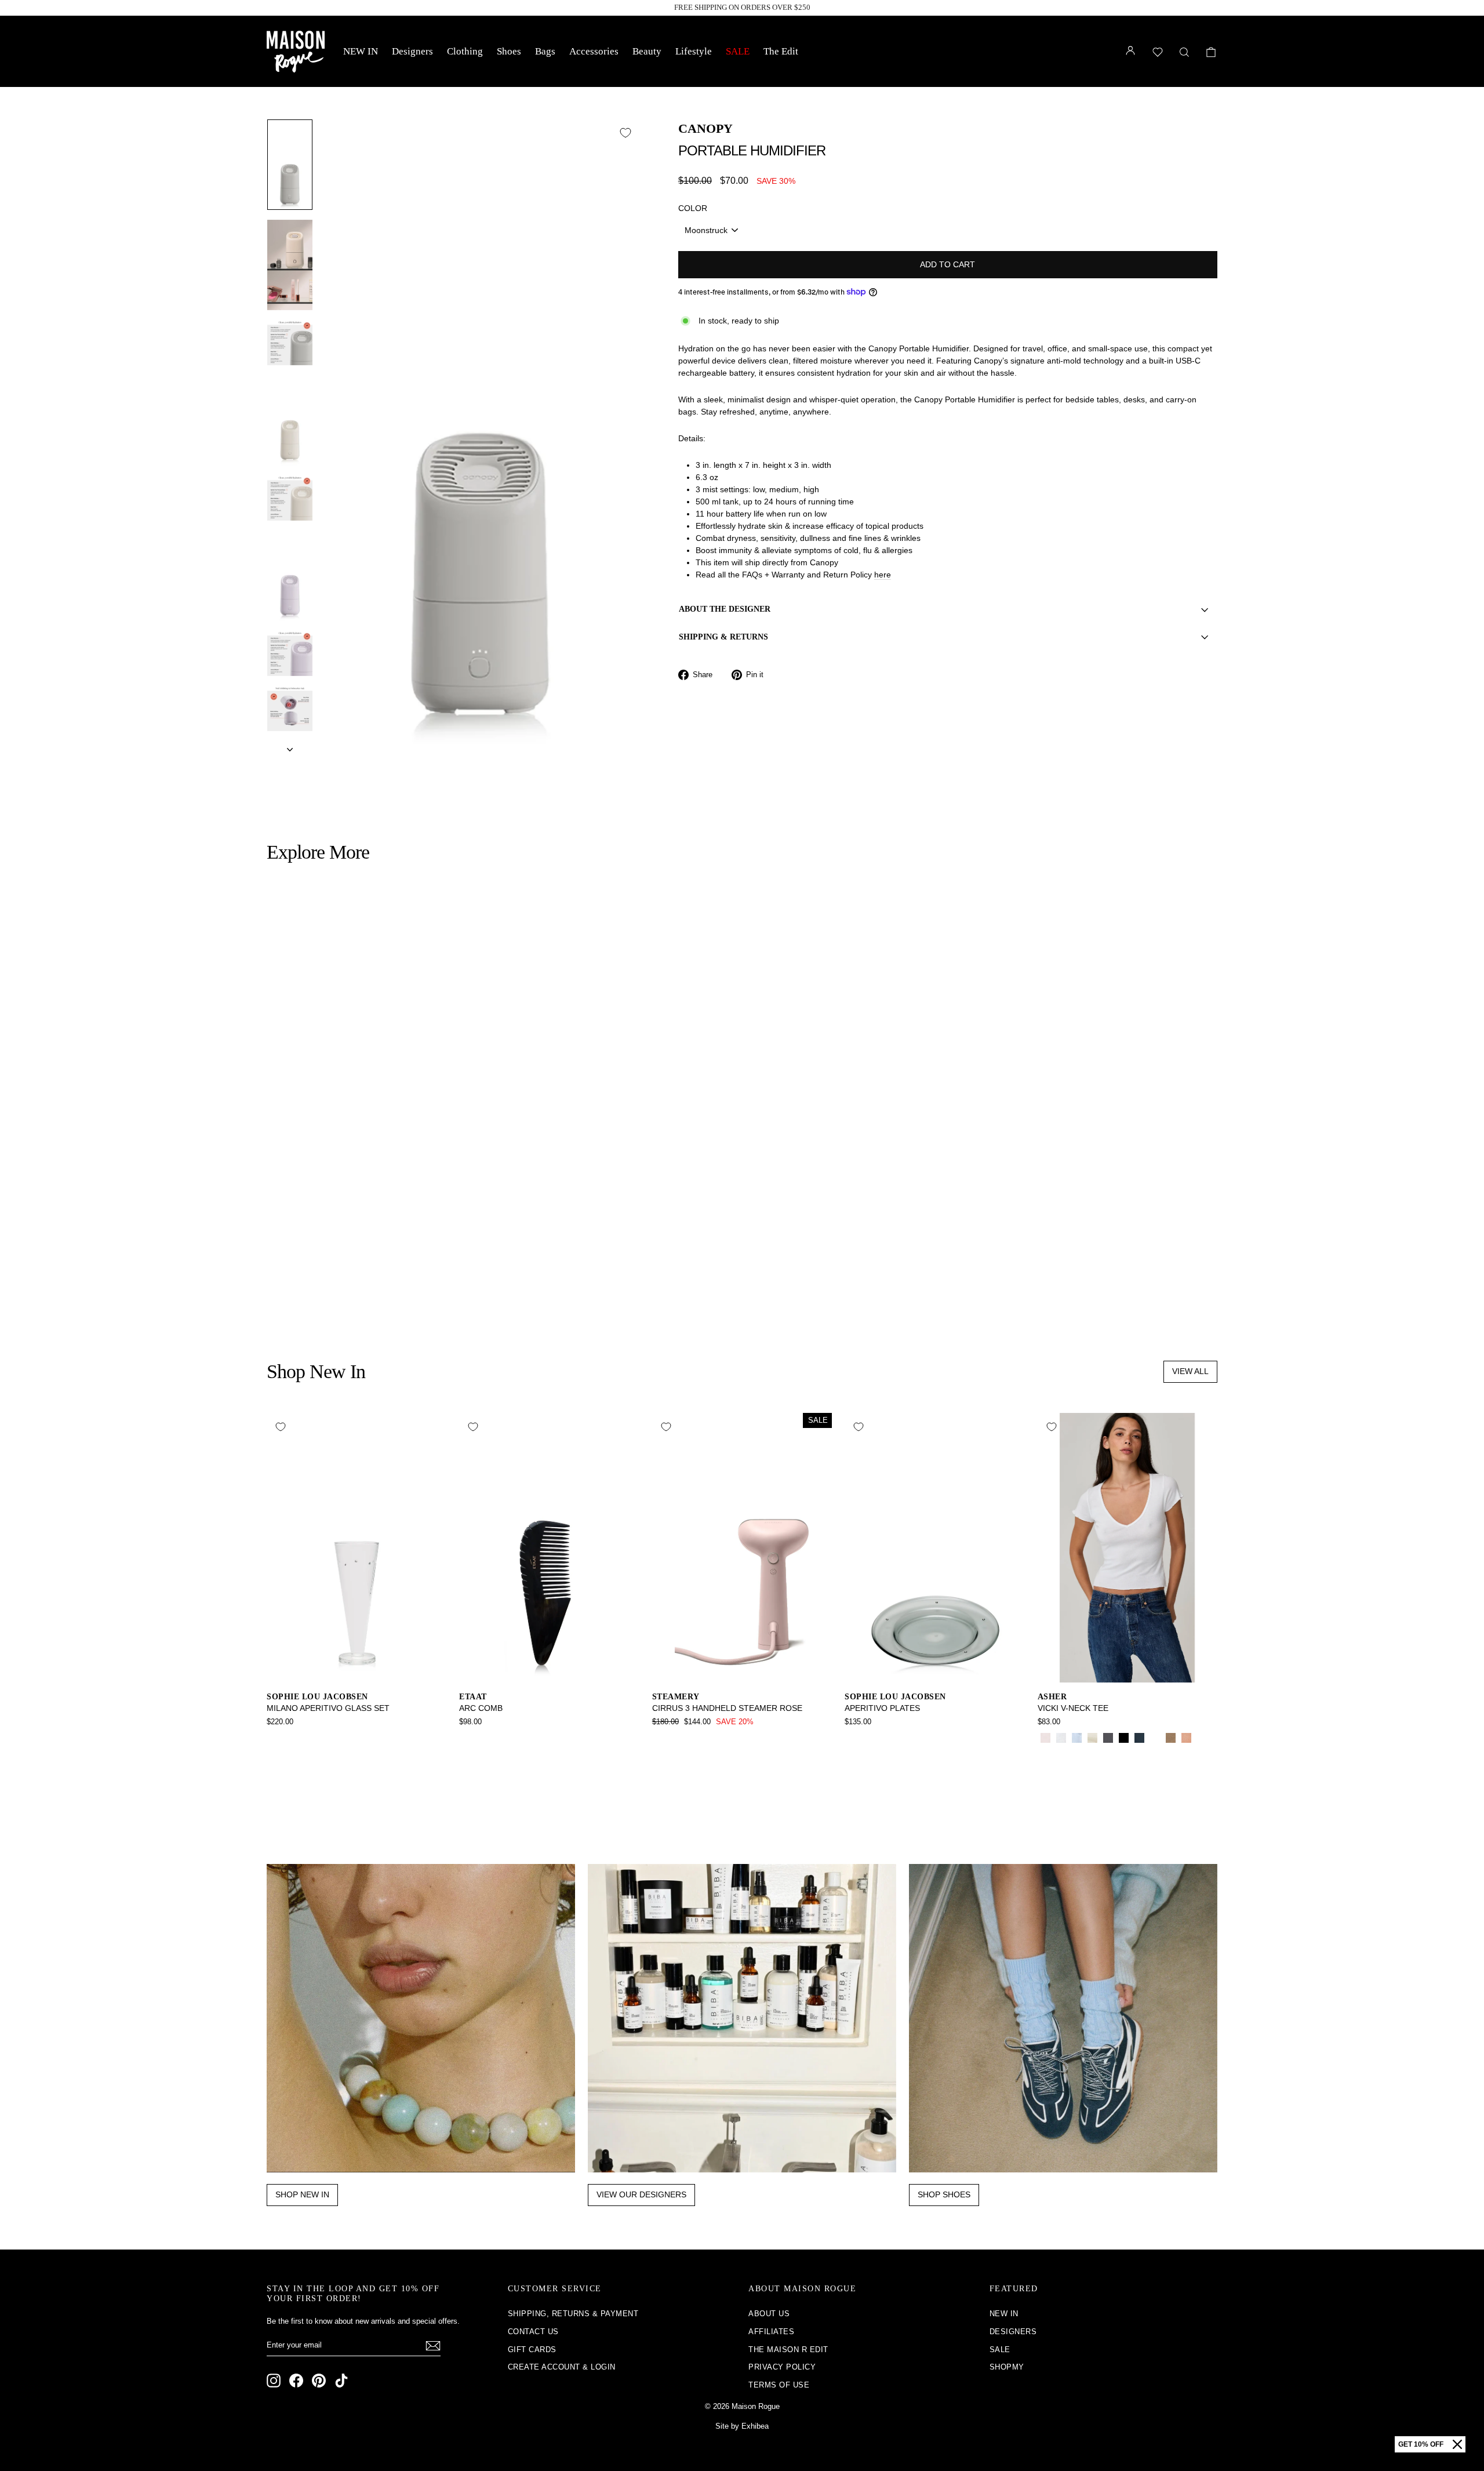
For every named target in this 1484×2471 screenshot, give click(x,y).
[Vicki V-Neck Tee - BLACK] (1124, 1738)
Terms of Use (779, 2385)
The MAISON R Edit (788, 2350)
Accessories (594, 51)
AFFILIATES (771, 2332)
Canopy (705, 128)
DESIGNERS (1013, 2332)
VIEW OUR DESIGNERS (641, 2194)
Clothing (465, 51)
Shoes (509, 51)
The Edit (781, 51)
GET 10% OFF (1421, 2444)
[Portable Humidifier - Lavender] (290, 1291)
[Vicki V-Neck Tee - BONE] (1092, 1738)
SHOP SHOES (944, 2194)
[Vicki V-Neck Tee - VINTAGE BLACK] (1108, 1738)
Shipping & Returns (723, 637)
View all (1190, 1371)
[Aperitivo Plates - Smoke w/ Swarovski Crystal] (852, 1738)
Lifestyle (694, 51)
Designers (412, 51)
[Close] (1457, 2444)
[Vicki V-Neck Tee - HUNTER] (1155, 1738)
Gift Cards (532, 2350)
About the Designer (725, 609)
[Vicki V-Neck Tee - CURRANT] (1202, 1738)
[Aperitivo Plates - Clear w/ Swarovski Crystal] (868, 1738)
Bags (545, 51)
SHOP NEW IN (302, 2194)
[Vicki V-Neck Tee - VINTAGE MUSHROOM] (1171, 1738)
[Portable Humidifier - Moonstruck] (274, 1291)
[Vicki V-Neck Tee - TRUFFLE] (1045, 1751)
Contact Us (533, 2332)
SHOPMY (1007, 2367)
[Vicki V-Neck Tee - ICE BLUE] (1077, 1738)
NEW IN (361, 51)
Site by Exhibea (742, 2426)
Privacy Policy (782, 2367)
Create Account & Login (562, 2367)
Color (693, 208)
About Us (769, 2314)
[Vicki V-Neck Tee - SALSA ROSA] (1045, 1738)
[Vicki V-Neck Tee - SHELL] (1186, 1738)
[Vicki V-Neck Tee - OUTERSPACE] (1139, 1738)
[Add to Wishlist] (625, 133)
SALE (738, 51)
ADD (381, 1223)
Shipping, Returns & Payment (573, 2314)
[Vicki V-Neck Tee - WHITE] (1061, 1738)
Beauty (647, 51)
